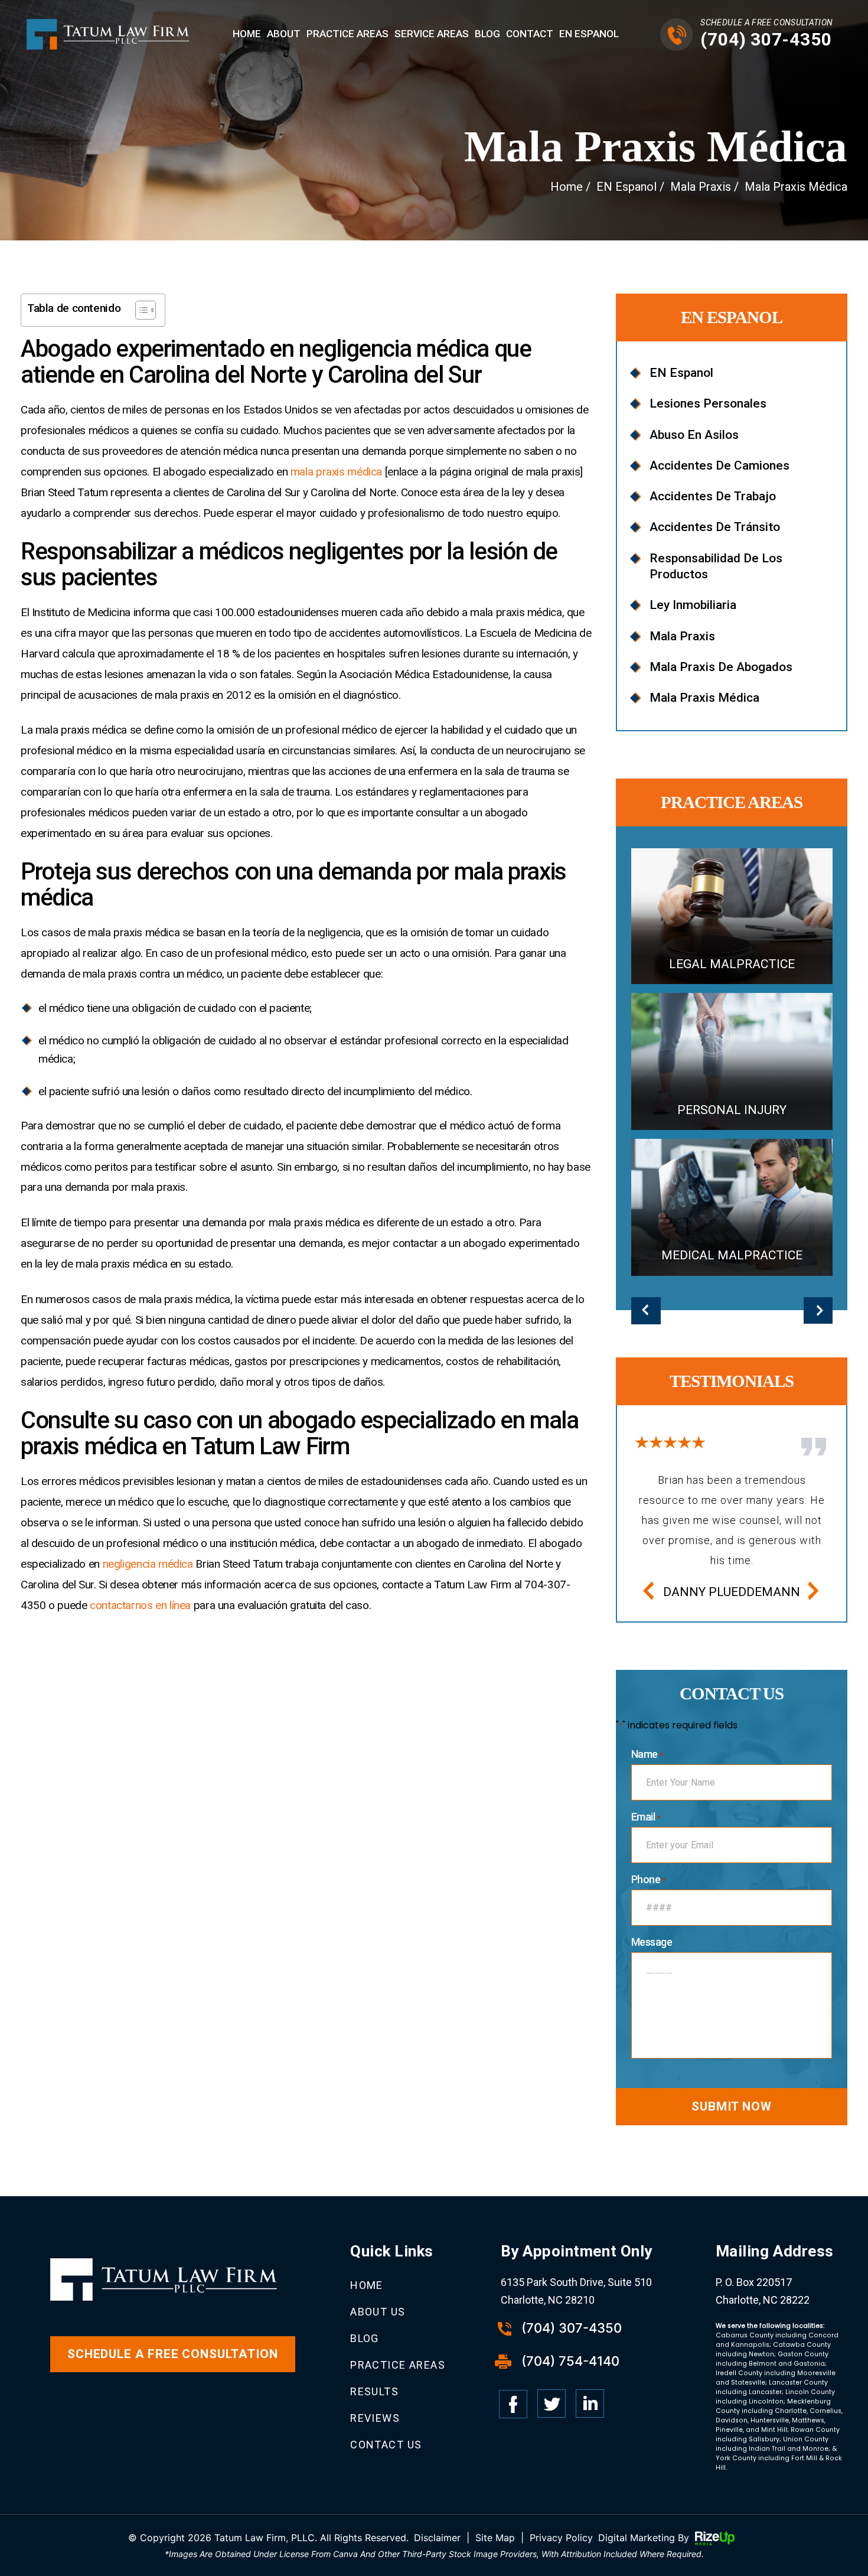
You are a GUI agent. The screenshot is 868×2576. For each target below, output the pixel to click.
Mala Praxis (682, 636)
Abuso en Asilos (694, 435)
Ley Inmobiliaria (693, 605)
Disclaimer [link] (437, 2538)
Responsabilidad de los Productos (716, 566)
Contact (530, 34)
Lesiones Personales (708, 403)
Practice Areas (347, 34)
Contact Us (386, 2445)
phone (648, 1880)
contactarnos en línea (140, 1605)
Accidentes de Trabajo (713, 496)
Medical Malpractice (732, 1207)
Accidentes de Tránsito (715, 527)
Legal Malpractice (732, 916)
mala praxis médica (336, 472)
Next (818, 1312)
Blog (487, 34)
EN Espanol (589, 34)
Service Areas (432, 34)
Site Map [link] (495, 2538)
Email (646, 1817)
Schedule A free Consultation (173, 2354)
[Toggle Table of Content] (140, 310)
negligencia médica (148, 1564)
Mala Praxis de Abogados (721, 667)
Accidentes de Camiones (719, 465)
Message (652, 1942)
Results (374, 2391)
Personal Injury (732, 1061)
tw (552, 2404)
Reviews (375, 2418)
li (590, 2404)
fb (513, 2404)
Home (247, 34)
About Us (378, 2312)
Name (647, 1754)
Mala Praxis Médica (704, 698)
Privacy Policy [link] (561, 2538)
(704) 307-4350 (766, 39)
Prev (646, 1312)
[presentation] (648, 1592)
